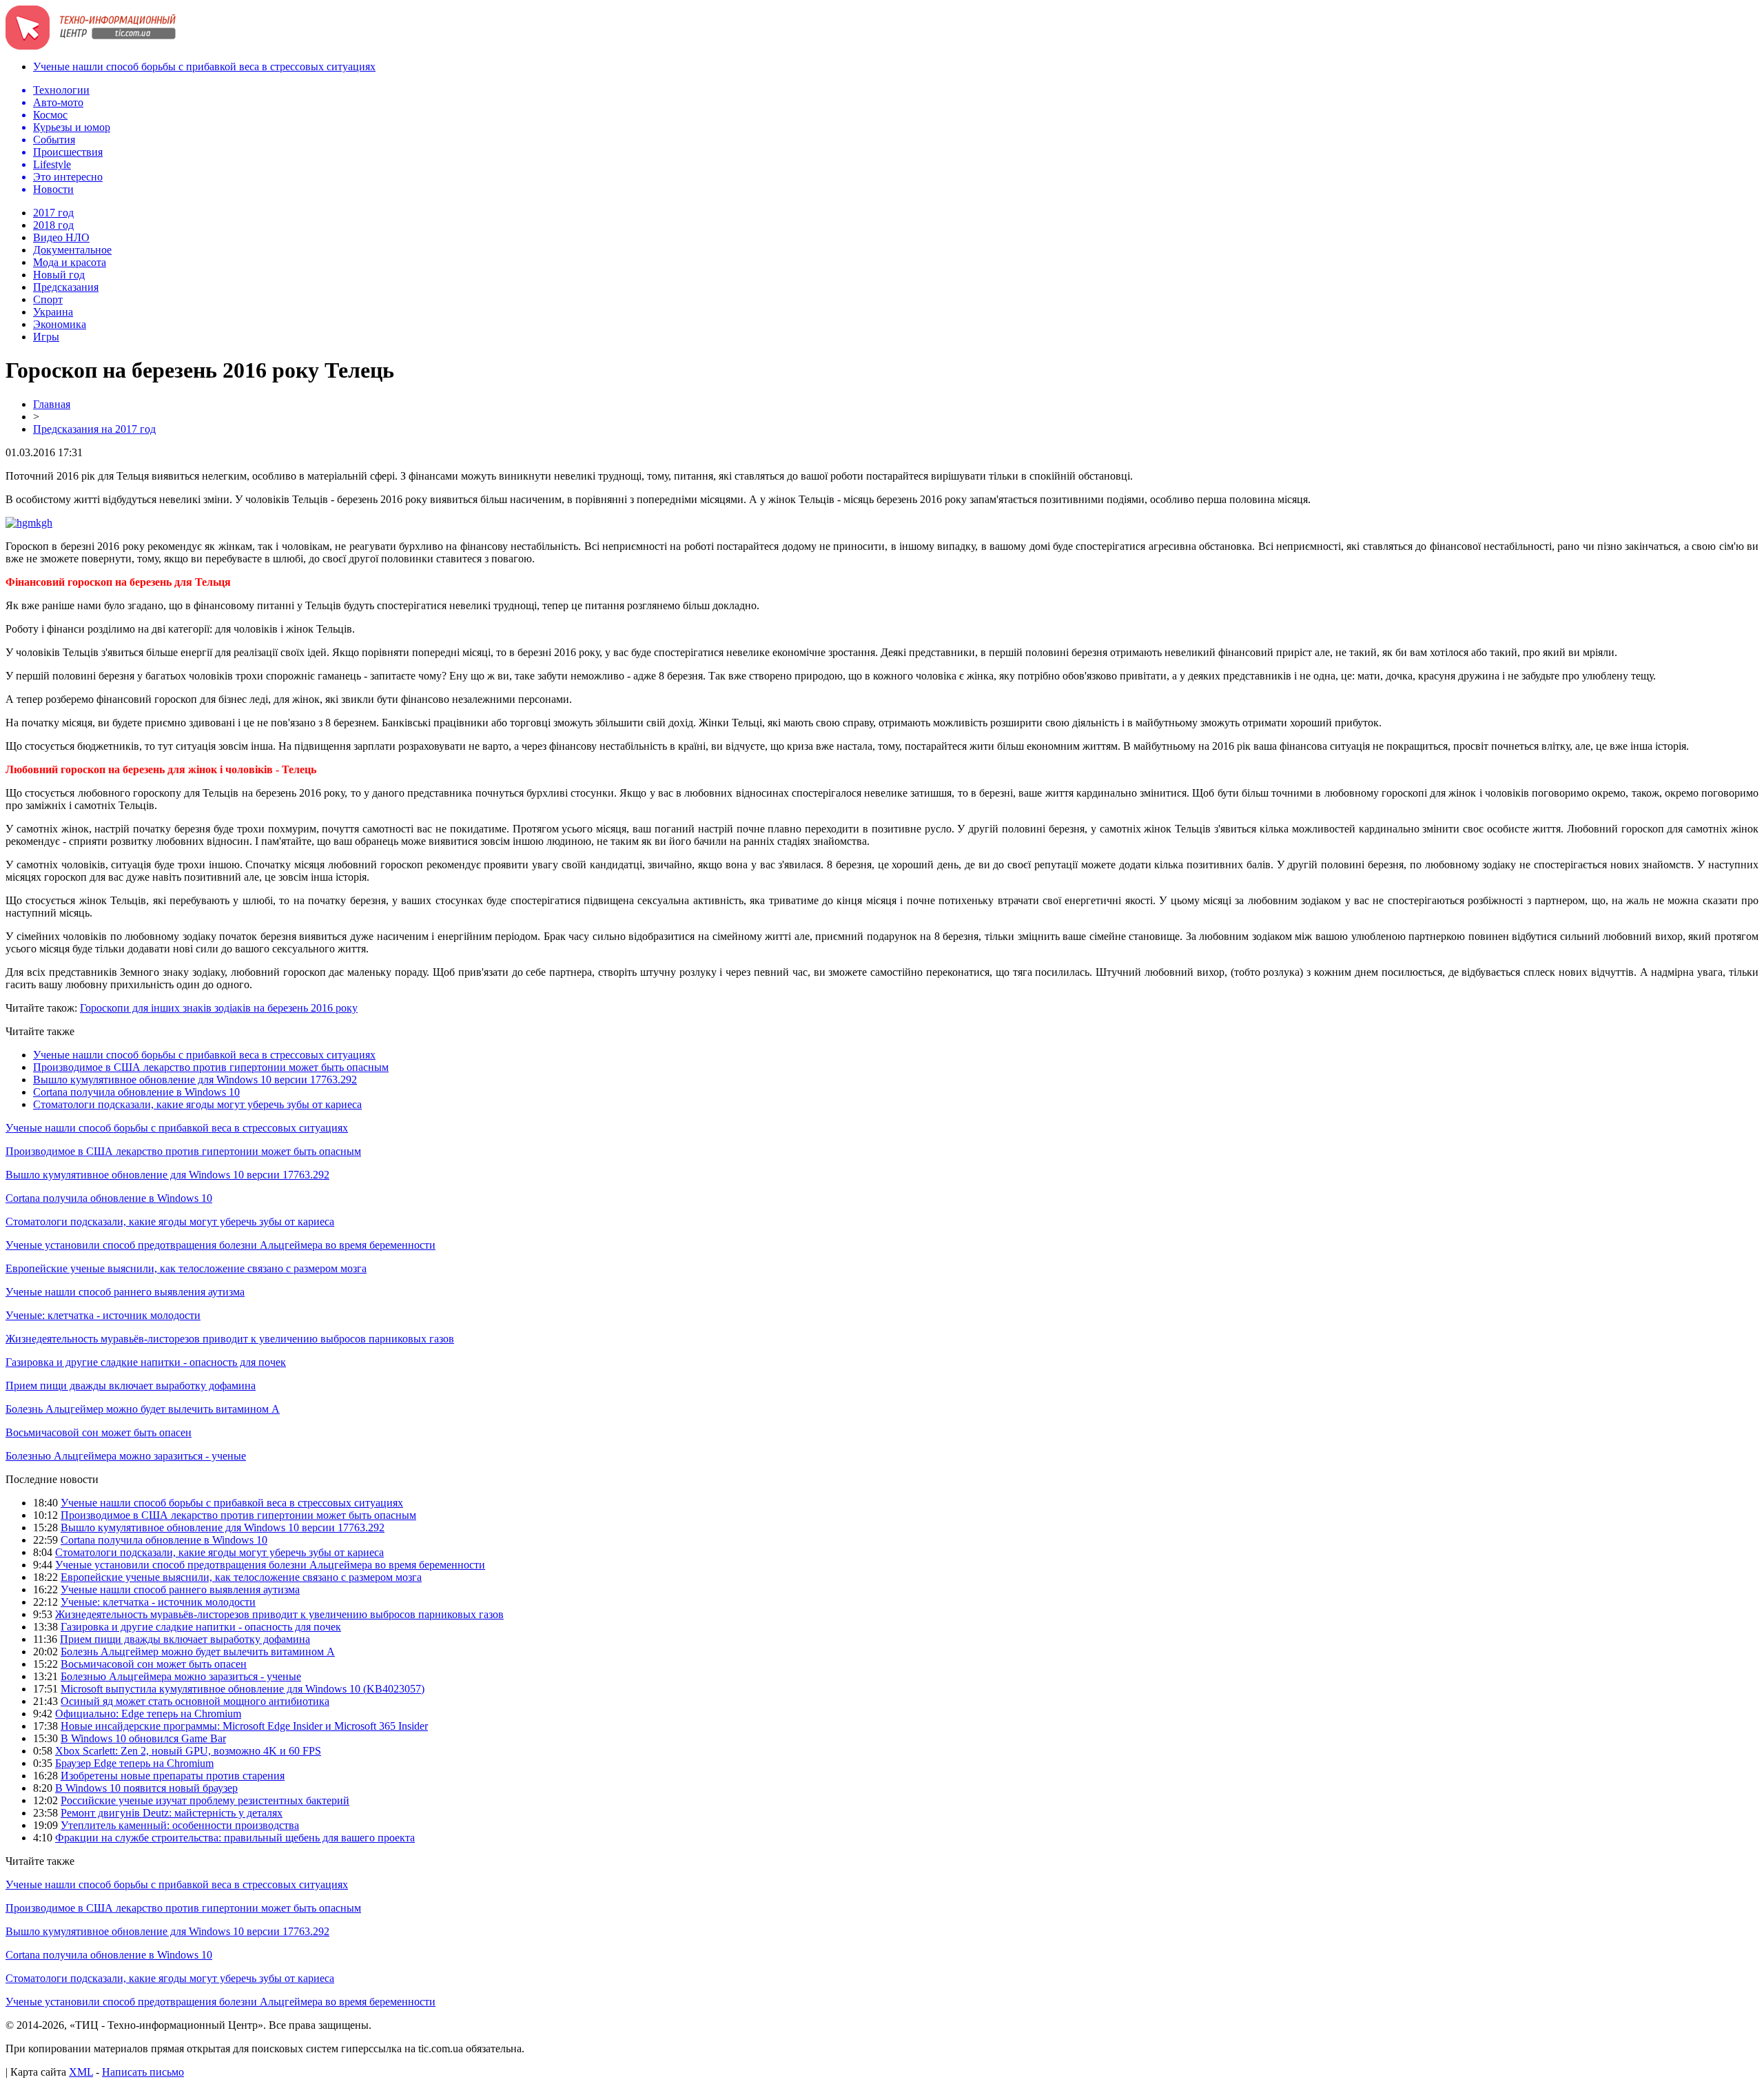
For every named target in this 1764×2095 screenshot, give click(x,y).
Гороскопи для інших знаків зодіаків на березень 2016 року (219, 1008)
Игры (46, 337)
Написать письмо (143, 2072)
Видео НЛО (61, 237)
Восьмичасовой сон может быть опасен (99, 1432)
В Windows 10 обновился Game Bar (143, 1738)
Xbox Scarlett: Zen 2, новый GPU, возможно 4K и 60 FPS (188, 1751)
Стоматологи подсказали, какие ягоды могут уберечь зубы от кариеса (197, 1104)
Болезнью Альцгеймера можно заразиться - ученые (126, 1456)
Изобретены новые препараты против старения (173, 1776)
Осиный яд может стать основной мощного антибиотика (195, 1701)
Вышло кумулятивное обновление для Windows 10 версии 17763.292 (195, 1080)
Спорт (48, 299)
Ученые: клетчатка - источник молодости (103, 1315)
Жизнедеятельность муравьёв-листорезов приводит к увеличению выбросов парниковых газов (230, 1339)
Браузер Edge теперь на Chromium (134, 1763)
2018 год (53, 225)
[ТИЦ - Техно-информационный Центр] (91, 46)
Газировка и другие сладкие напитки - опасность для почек (146, 1362)
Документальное (72, 250)
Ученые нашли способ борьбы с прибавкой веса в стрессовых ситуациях (204, 67)
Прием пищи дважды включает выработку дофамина (131, 1386)
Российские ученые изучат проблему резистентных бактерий (205, 1800)
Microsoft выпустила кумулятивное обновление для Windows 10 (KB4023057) (243, 1689)
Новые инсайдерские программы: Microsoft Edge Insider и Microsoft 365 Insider (244, 1726)
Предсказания (66, 287)
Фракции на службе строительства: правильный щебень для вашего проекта (235, 1838)
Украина (53, 312)
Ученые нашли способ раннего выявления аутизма (125, 1292)
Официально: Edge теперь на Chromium (148, 1714)
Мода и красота (70, 262)
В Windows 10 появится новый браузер (146, 1788)
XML (81, 2072)
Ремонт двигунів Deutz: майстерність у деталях (172, 1813)
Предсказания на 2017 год (94, 429)
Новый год (59, 275)
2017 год (53, 213)
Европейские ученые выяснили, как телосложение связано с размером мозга (186, 1268)
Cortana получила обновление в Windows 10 (136, 1092)
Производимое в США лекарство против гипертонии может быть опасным (211, 1067)
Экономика (60, 324)
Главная (52, 404)
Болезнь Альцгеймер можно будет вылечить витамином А (143, 1409)
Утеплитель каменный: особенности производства (180, 1825)
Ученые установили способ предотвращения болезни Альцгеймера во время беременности (220, 1245)
